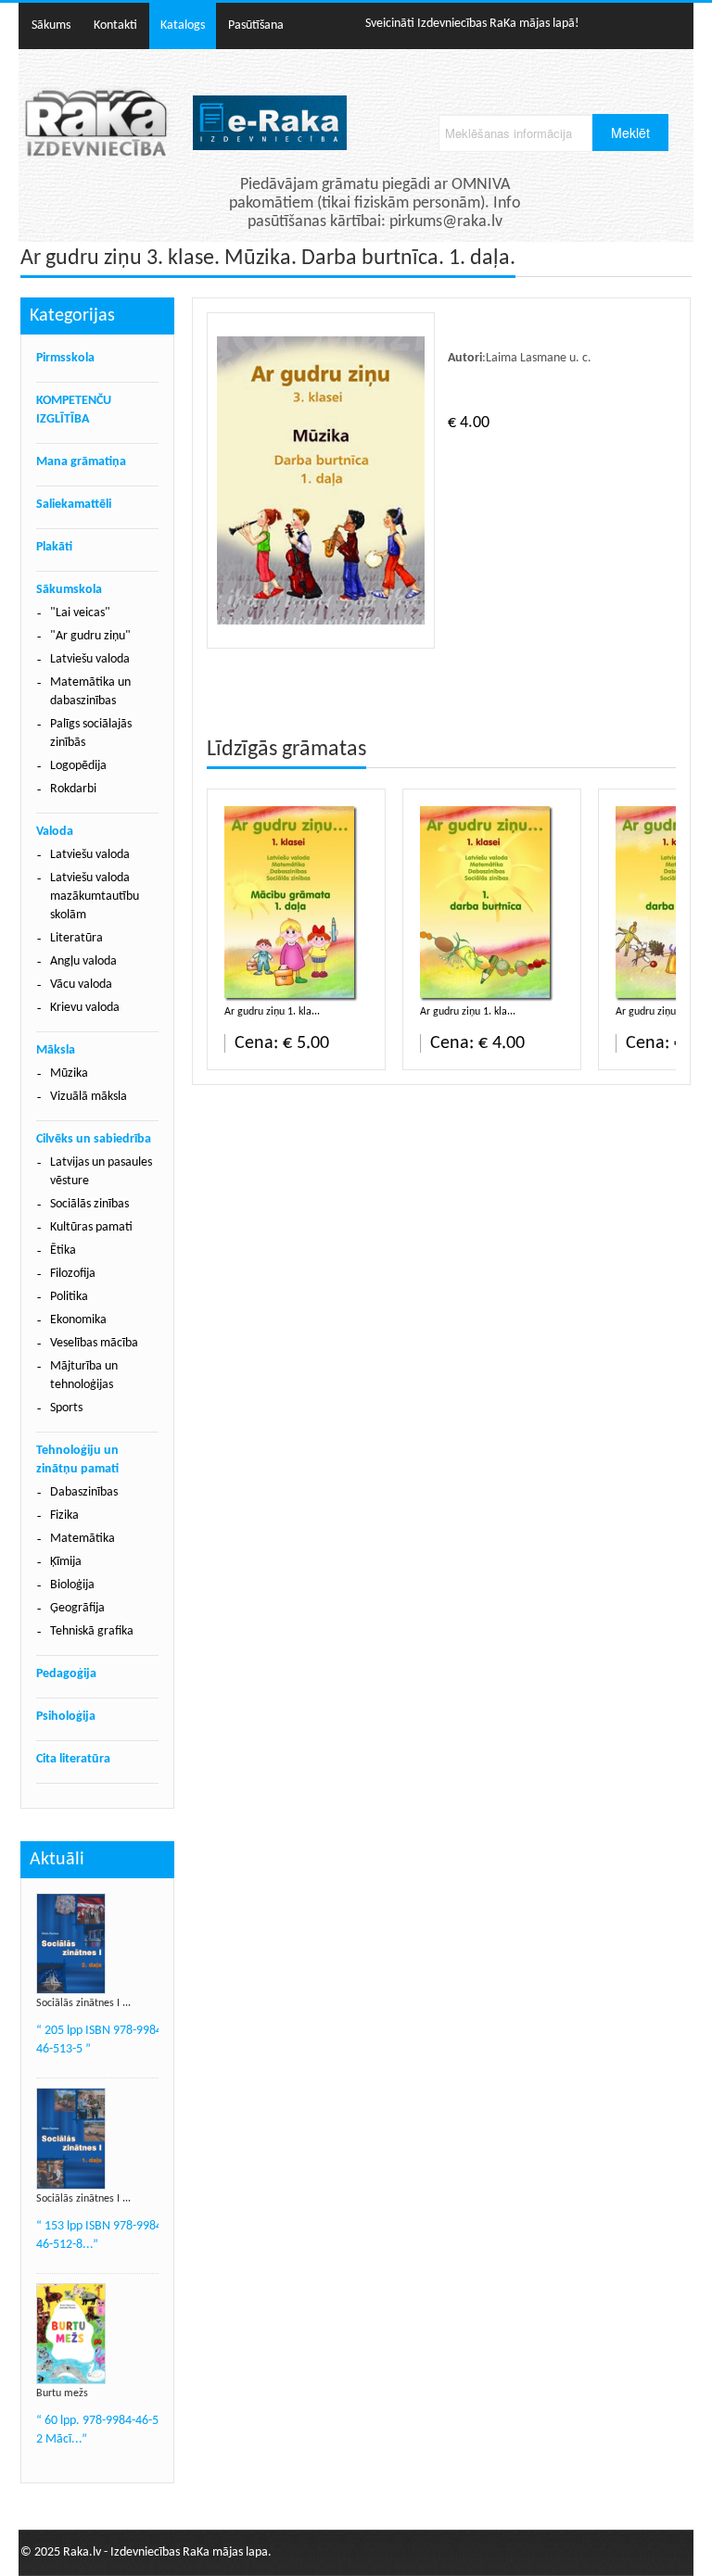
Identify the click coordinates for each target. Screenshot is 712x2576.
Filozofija (73, 1274)
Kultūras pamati (91, 1227)
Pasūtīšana (256, 25)
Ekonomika (78, 1320)
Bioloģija (72, 1585)
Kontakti (115, 25)
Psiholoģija (66, 1717)
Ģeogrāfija (77, 1608)
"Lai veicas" (80, 613)
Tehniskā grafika (92, 1631)
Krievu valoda (85, 1008)
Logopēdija (78, 766)
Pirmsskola (65, 358)
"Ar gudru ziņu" (90, 636)
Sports (66, 1408)
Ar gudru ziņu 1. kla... (272, 1012)
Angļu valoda (83, 961)
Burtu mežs (62, 2393)
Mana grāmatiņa (81, 462)
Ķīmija (66, 1562)
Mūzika (69, 1073)
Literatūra (76, 938)
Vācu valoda (81, 985)
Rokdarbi (73, 789)
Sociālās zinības (89, 1204)
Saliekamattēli (74, 505)
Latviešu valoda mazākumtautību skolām (95, 897)
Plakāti (54, 547)
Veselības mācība (94, 1343)
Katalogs (183, 25)
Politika (69, 1297)
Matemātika (83, 1539)
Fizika (64, 1515)
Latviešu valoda (90, 659)
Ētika (63, 1250)
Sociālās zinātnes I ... (83, 2003)
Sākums (51, 25)
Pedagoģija (66, 1674)
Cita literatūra (73, 1759)
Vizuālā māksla (89, 1097)
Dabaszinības (84, 1492)
